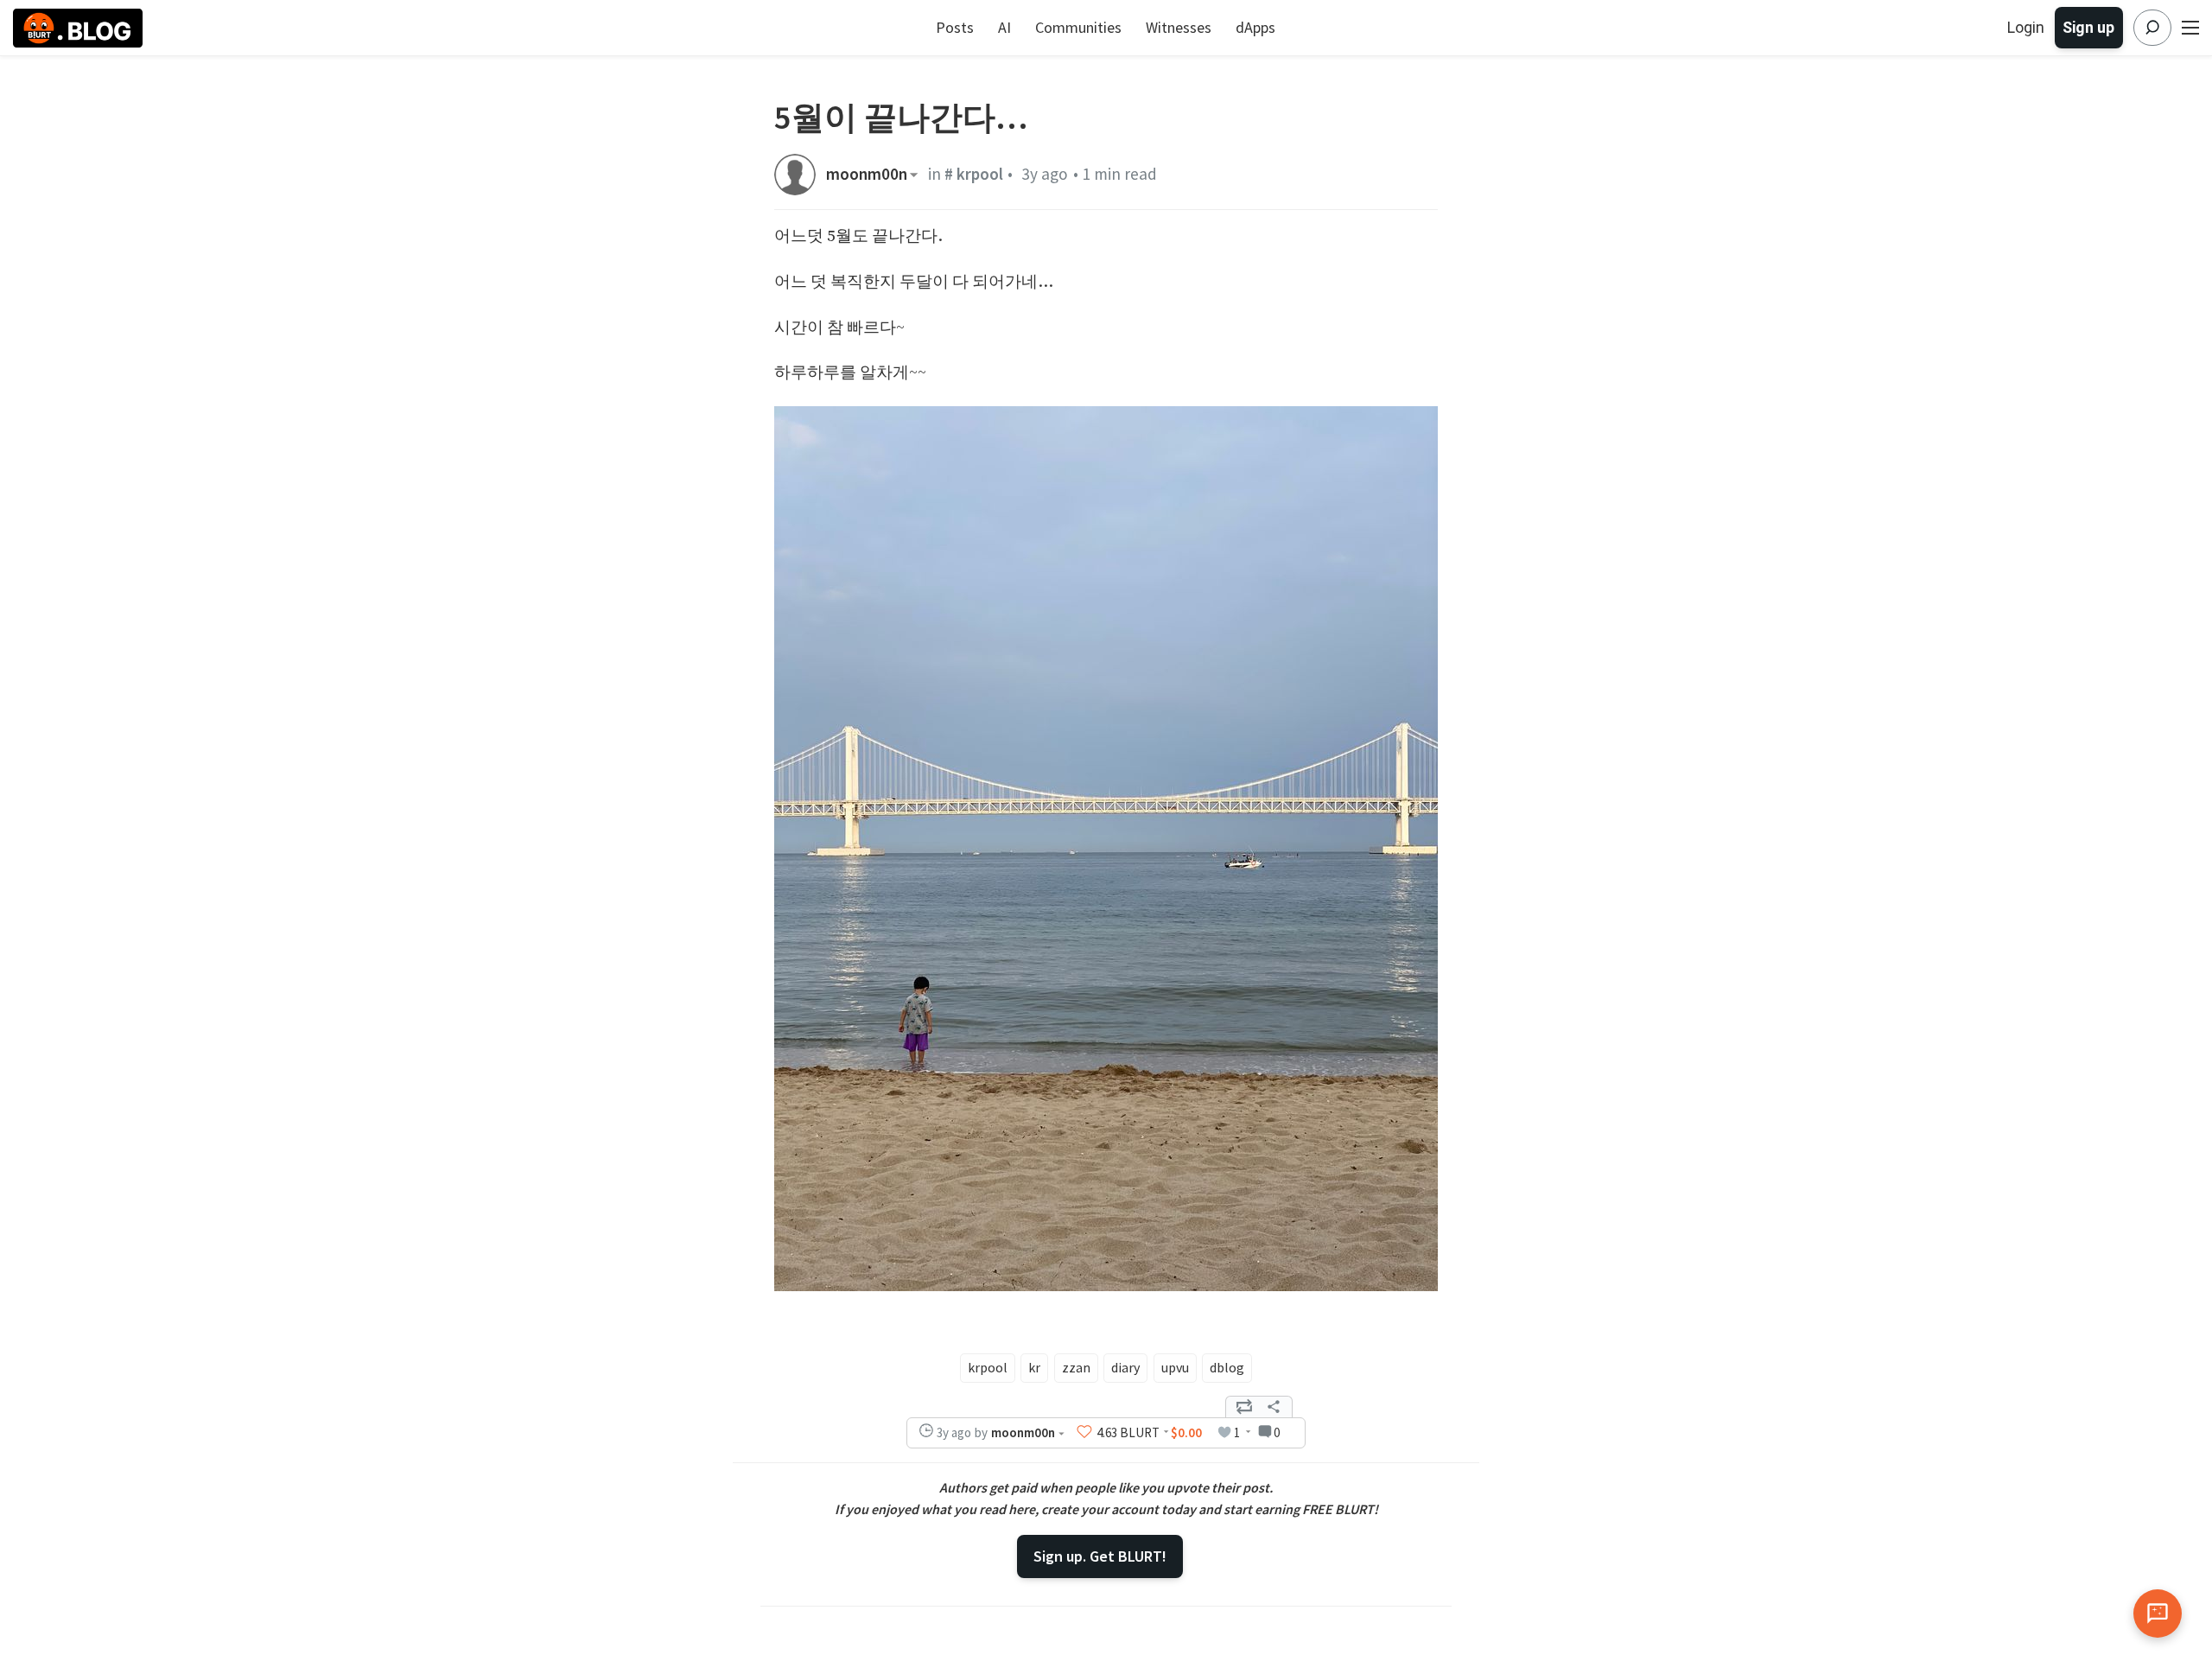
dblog (1227, 1367)
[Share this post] (1274, 1407)
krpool (988, 1367)
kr (1034, 1367)
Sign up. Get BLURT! (1100, 1556)
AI (1004, 27)
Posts (955, 27)
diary (1125, 1367)
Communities (1078, 27)
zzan (1076, 1367)
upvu (1175, 1367)
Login (2026, 27)
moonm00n (867, 174)
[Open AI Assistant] (2158, 1614)
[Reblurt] (1244, 1407)
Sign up (2088, 27)
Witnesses (1179, 27)
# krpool (974, 174)
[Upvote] (1084, 1432)
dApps (1255, 27)
